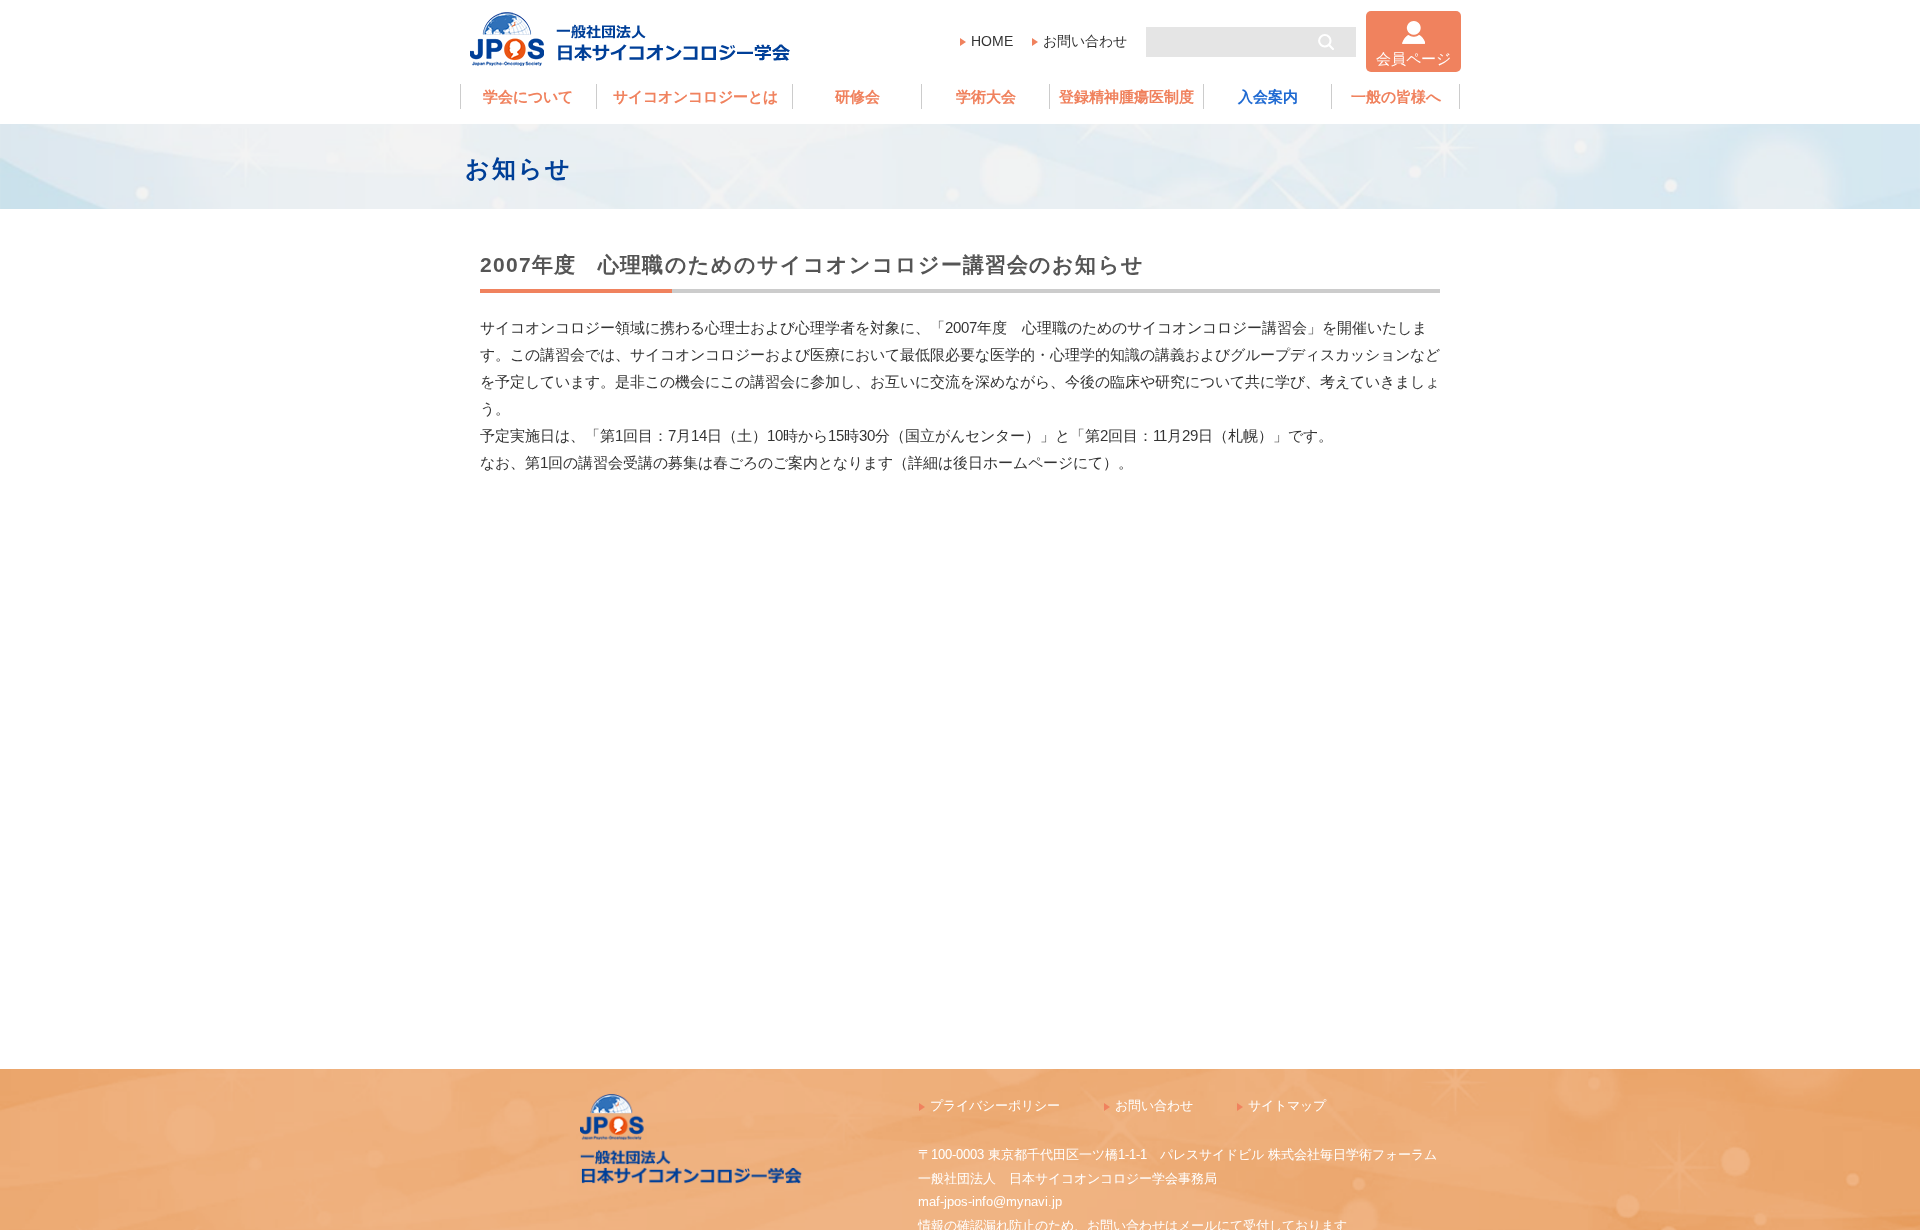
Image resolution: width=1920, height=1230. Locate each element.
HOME (992, 41)
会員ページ (1413, 58)
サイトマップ (1287, 1105)
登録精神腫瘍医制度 (1126, 96)
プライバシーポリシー (995, 1105)
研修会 (857, 96)
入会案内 (1268, 96)
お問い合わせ (1085, 41)
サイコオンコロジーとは (695, 96)
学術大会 (986, 96)
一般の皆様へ (1396, 96)
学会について (528, 96)
